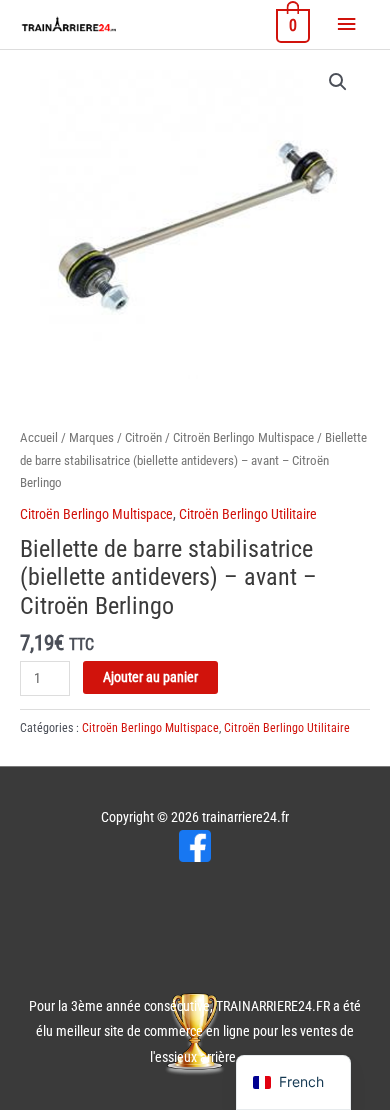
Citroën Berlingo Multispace (243, 437)
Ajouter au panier (150, 677)
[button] (338, 82)
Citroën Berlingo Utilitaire (248, 514)
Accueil (39, 437)
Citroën (143, 437)
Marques (91, 437)
